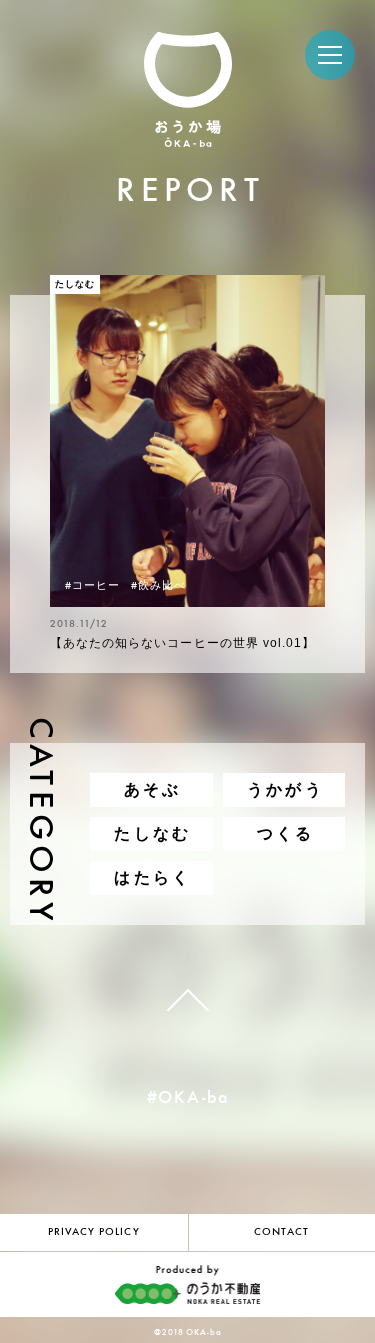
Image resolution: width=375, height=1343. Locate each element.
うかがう (285, 789)
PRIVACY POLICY (94, 1232)
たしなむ (152, 833)
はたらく (152, 877)
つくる (286, 833)
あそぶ (153, 789)
